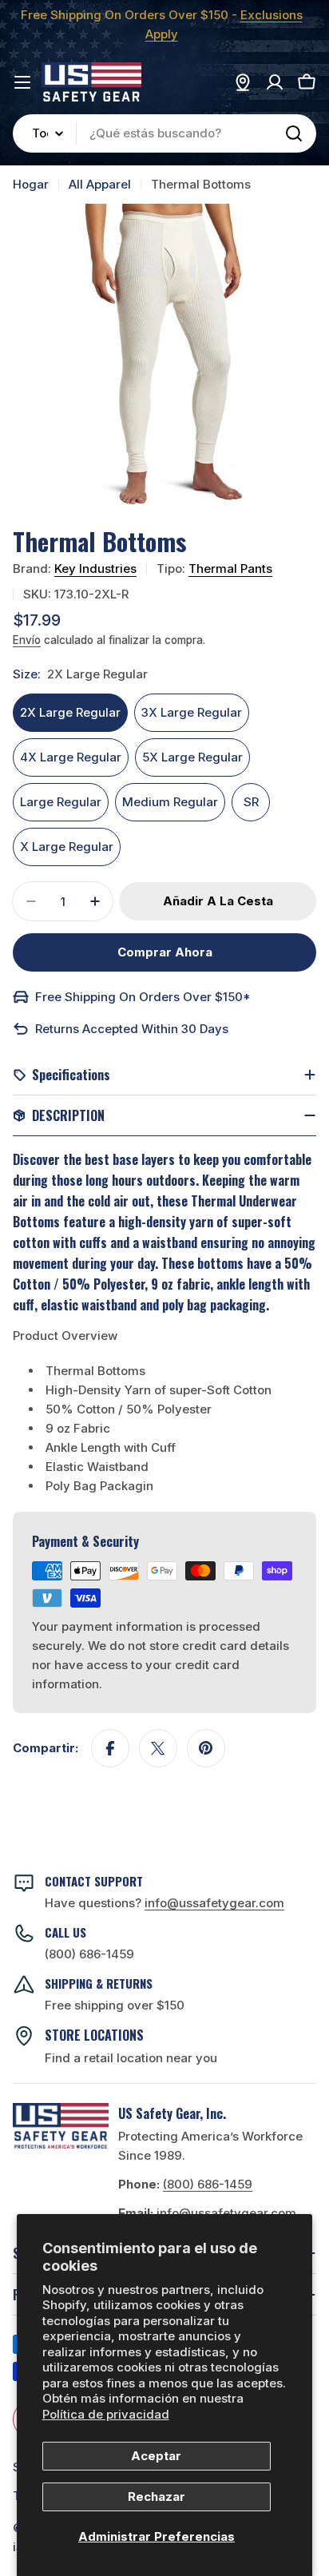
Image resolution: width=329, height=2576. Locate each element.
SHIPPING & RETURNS (99, 1983)
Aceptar (156, 2456)
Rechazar (157, 2496)
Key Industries (95, 568)
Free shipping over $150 (115, 2005)
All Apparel (100, 184)
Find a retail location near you (131, 2058)
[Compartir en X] (158, 1748)
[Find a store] (243, 82)
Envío (27, 640)
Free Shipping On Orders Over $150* (143, 997)
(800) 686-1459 (89, 1954)
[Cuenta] (275, 82)
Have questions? (164, 1903)
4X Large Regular (71, 757)
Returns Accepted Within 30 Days (132, 1029)
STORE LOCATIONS (94, 2035)
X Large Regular (67, 847)
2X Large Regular (70, 712)
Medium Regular (170, 802)
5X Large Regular (192, 757)
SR (251, 802)
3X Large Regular (192, 712)
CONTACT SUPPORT (94, 1881)
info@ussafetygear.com (226, 2213)
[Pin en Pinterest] (206, 1748)
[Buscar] (294, 133)
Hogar (31, 184)
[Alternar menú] (22, 82)
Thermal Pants (230, 568)
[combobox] (164, 133)
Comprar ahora (165, 952)
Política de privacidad (106, 2414)
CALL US (65, 1932)
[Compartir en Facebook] (110, 1748)
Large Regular (61, 802)
